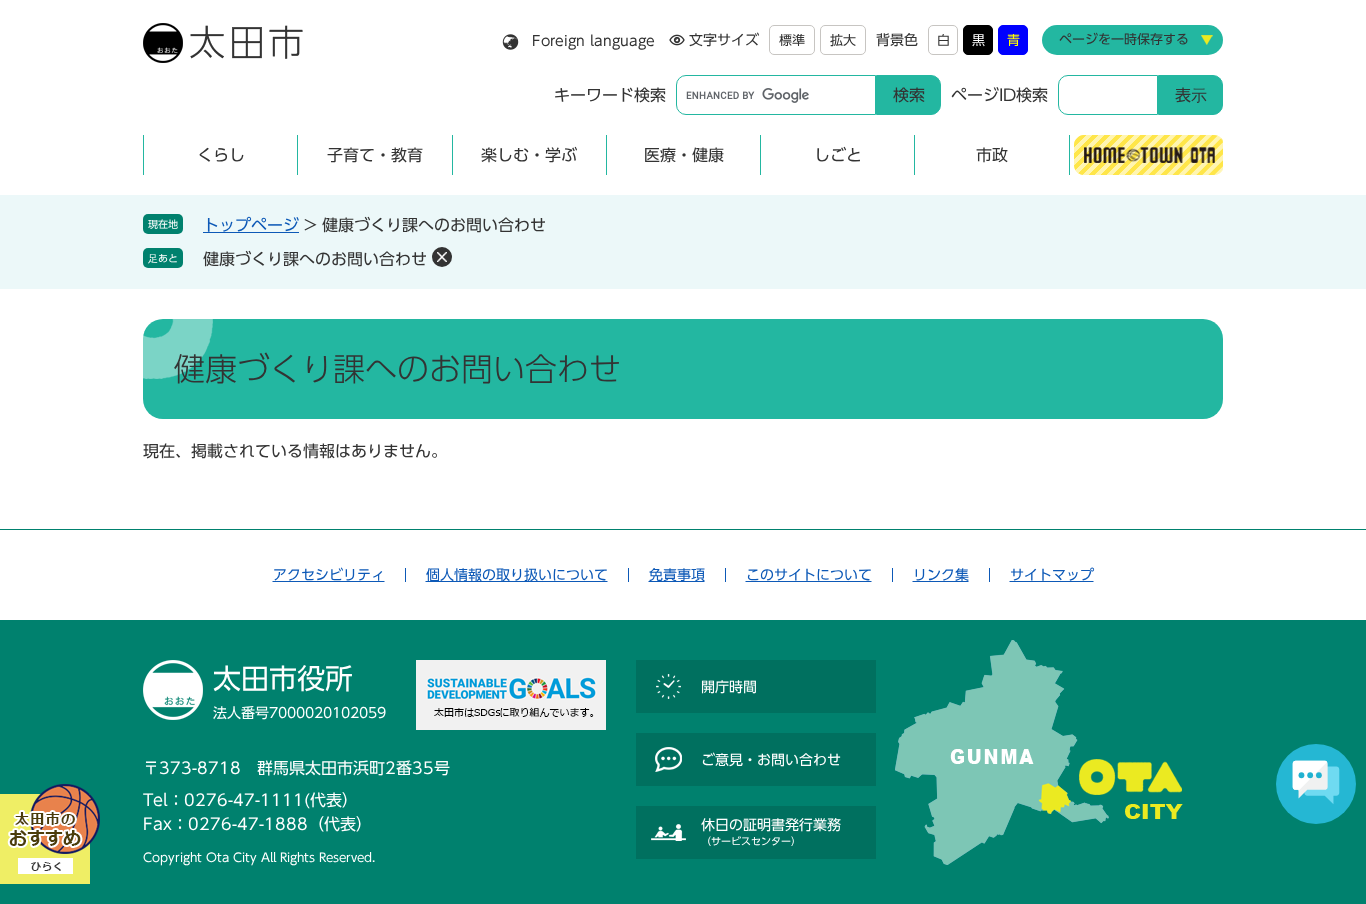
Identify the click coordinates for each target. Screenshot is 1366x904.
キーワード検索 (610, 95)
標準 (792, 40)
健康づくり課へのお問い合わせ (315, 259)
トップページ (251, 225)
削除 (442, 257)
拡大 (843, 40)
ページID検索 (999, 95)
